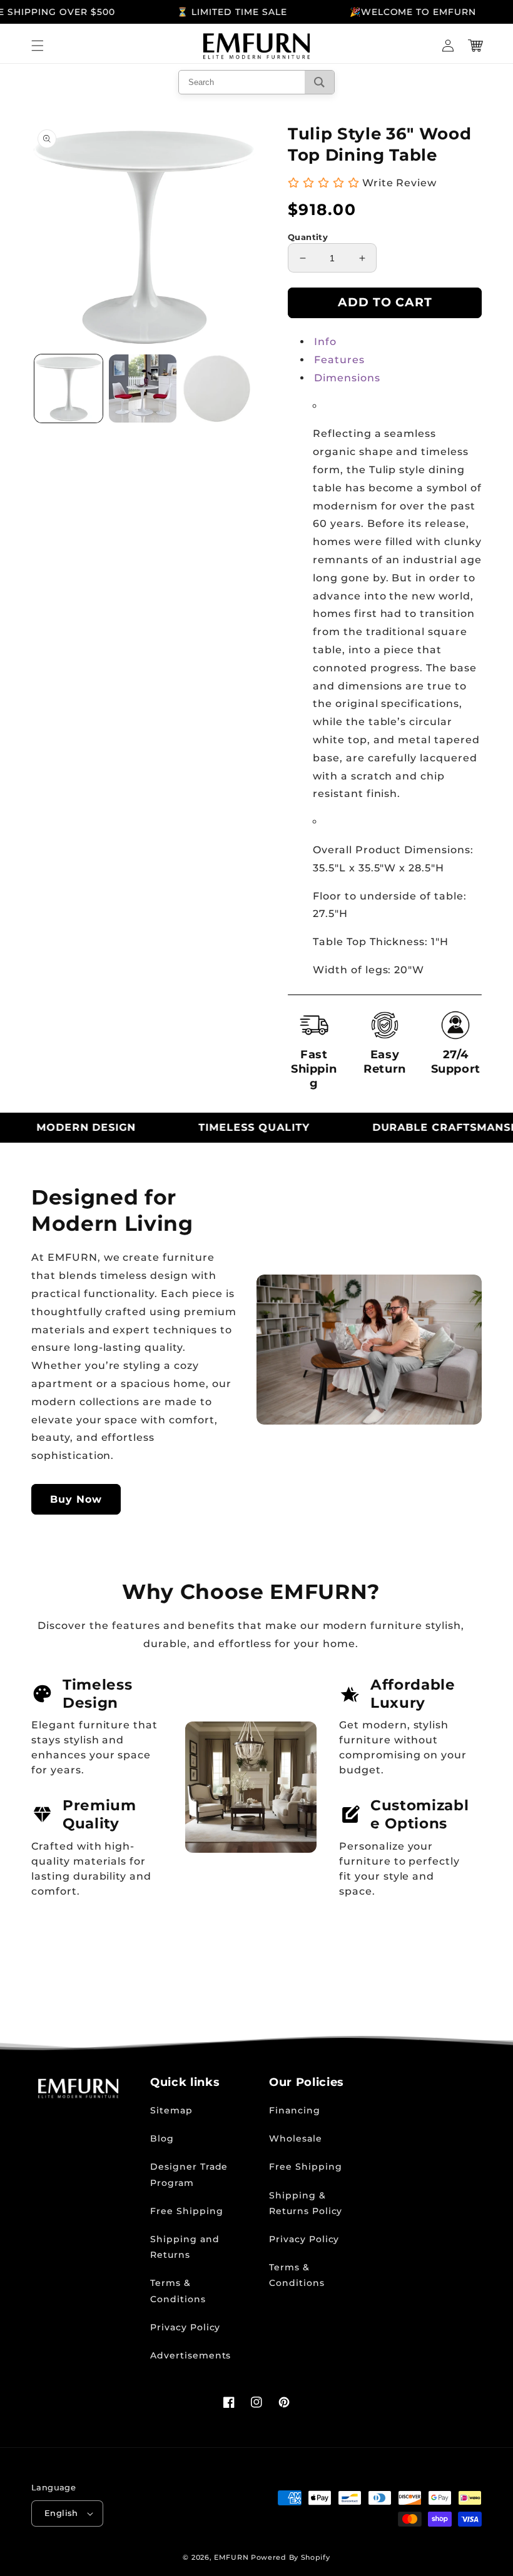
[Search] (319, 82)
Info (325, 342)
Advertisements (190, 2355)
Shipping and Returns (185, 2247)
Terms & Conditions (178, 2291)
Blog (162, 2138)
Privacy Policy (185, 2327)
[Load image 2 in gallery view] (143, 388)
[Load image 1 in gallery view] (69, 388)
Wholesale (296, 2138)
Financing (295, 2110)
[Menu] (38, 46)
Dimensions (347, 378)
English (61, 2513)
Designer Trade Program (189, 2174)
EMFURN (231, 2557)
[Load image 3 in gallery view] (217, 388)
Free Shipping (186, 2211)
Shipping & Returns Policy (306, 2203)
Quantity (308, 237)
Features (339, 360)
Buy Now (76, 1499)
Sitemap (171, 2110)
